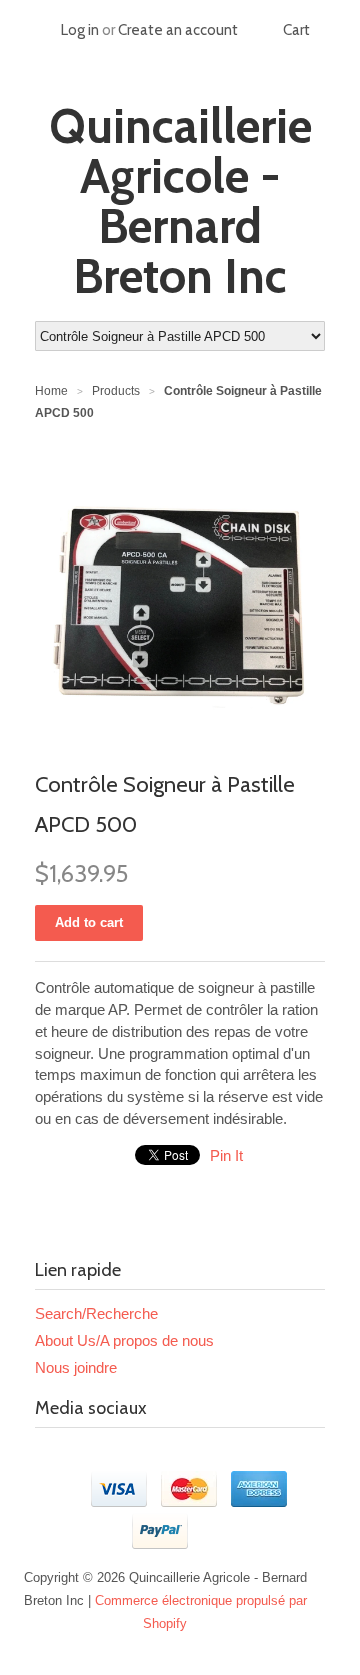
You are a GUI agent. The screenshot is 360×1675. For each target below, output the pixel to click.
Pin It (226, 1155)
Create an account (178, 30)
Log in (80, 30)
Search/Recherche (96, 1313)
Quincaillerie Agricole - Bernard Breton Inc (180, 201)
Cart (296, 30)
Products (116, 391)
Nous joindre (76, 1367)
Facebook (51, 1457)
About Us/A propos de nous (124, 1340)
